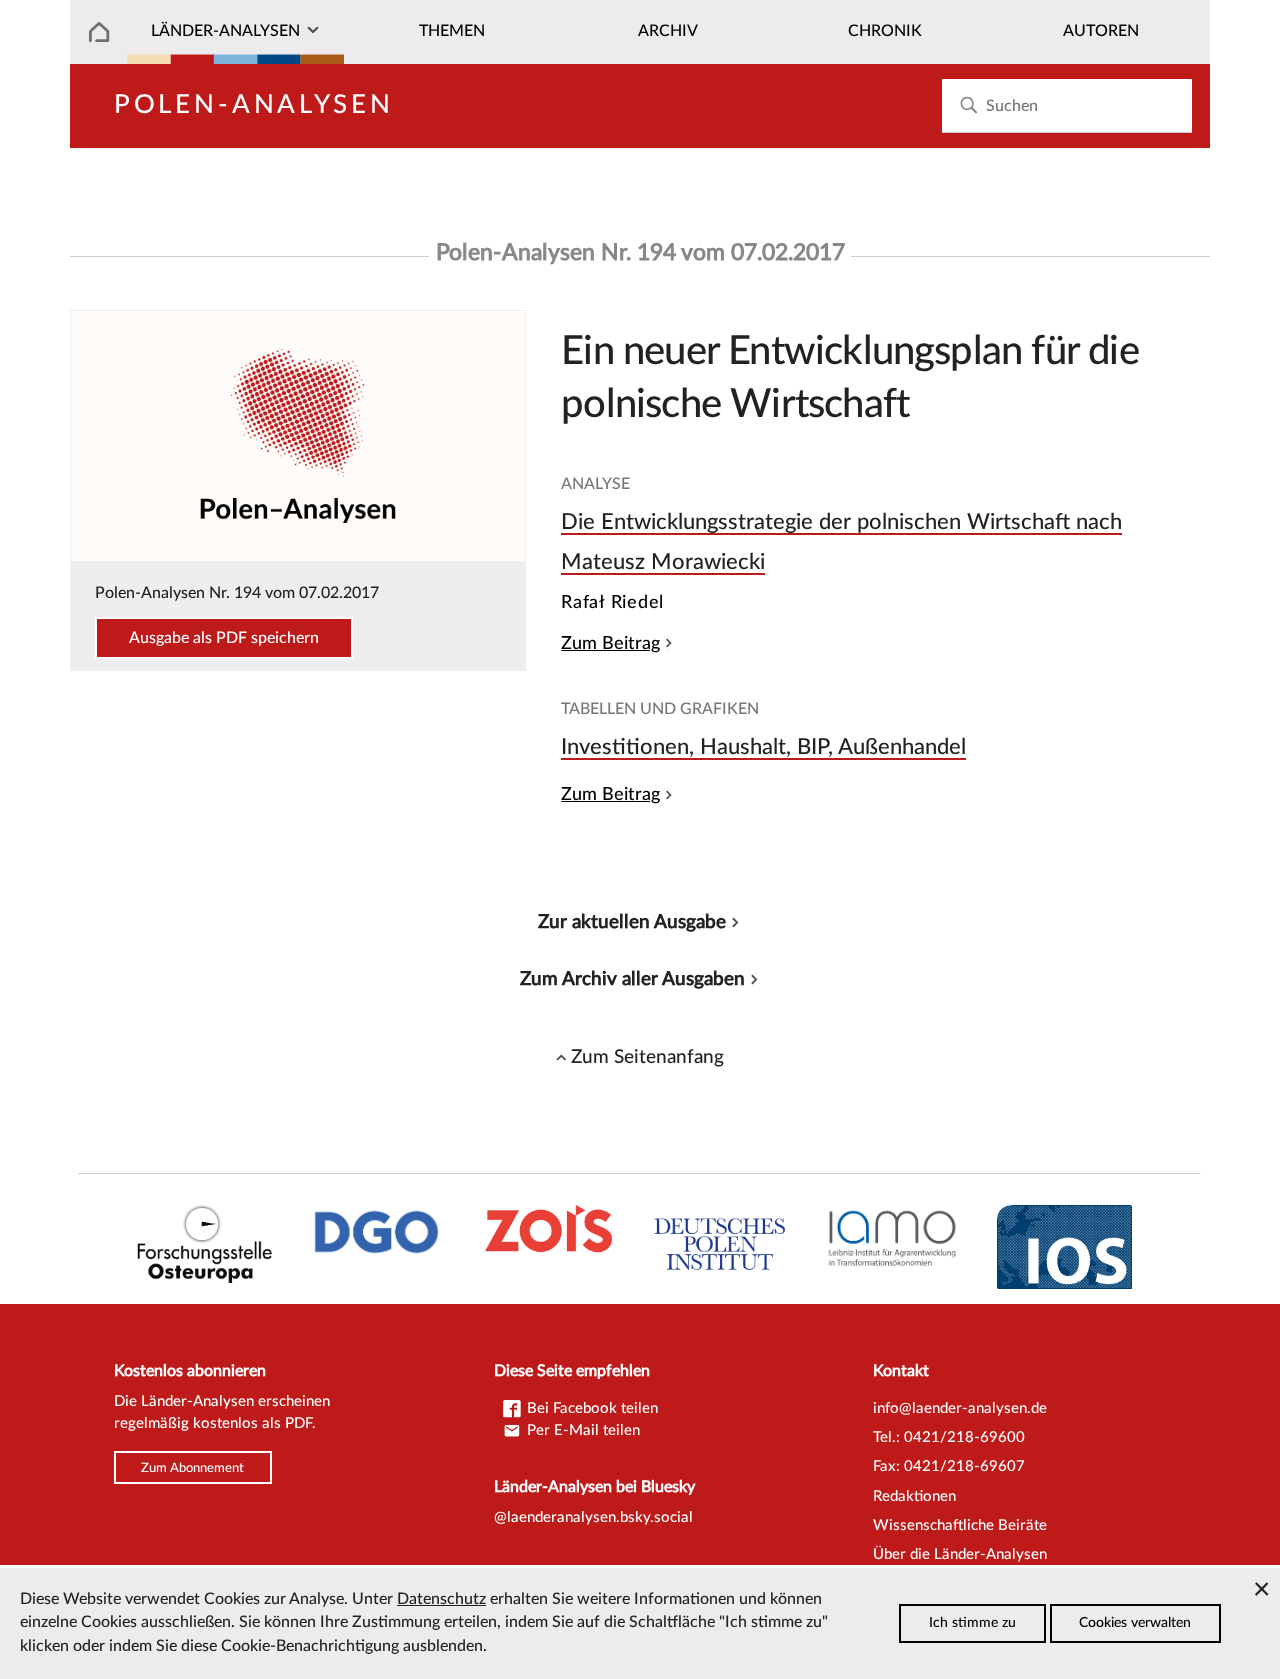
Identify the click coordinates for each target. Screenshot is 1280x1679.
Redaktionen (914, 1496)
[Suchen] (968, 105)
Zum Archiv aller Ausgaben (632, 979)
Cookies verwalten (1135, 1623)
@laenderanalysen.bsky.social (593, 1517)
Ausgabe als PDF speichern (224, 638)
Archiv (668, 31)
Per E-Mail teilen (581, 1430)
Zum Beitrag (610, 643)
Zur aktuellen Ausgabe (632, 922)
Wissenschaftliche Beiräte (960, 1525)
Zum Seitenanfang (647, 1057)
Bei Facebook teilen (590, 1408)
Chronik (885, 31)
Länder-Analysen (225, 31)
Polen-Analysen (254, 105)
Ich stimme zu (972, 1623)
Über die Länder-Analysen (960, 1554)
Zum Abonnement (192, 1467)
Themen (452, 31)
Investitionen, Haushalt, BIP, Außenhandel (763, 747)
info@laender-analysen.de (960, 1408)
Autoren (1101, 31)
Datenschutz (441, 1599)
